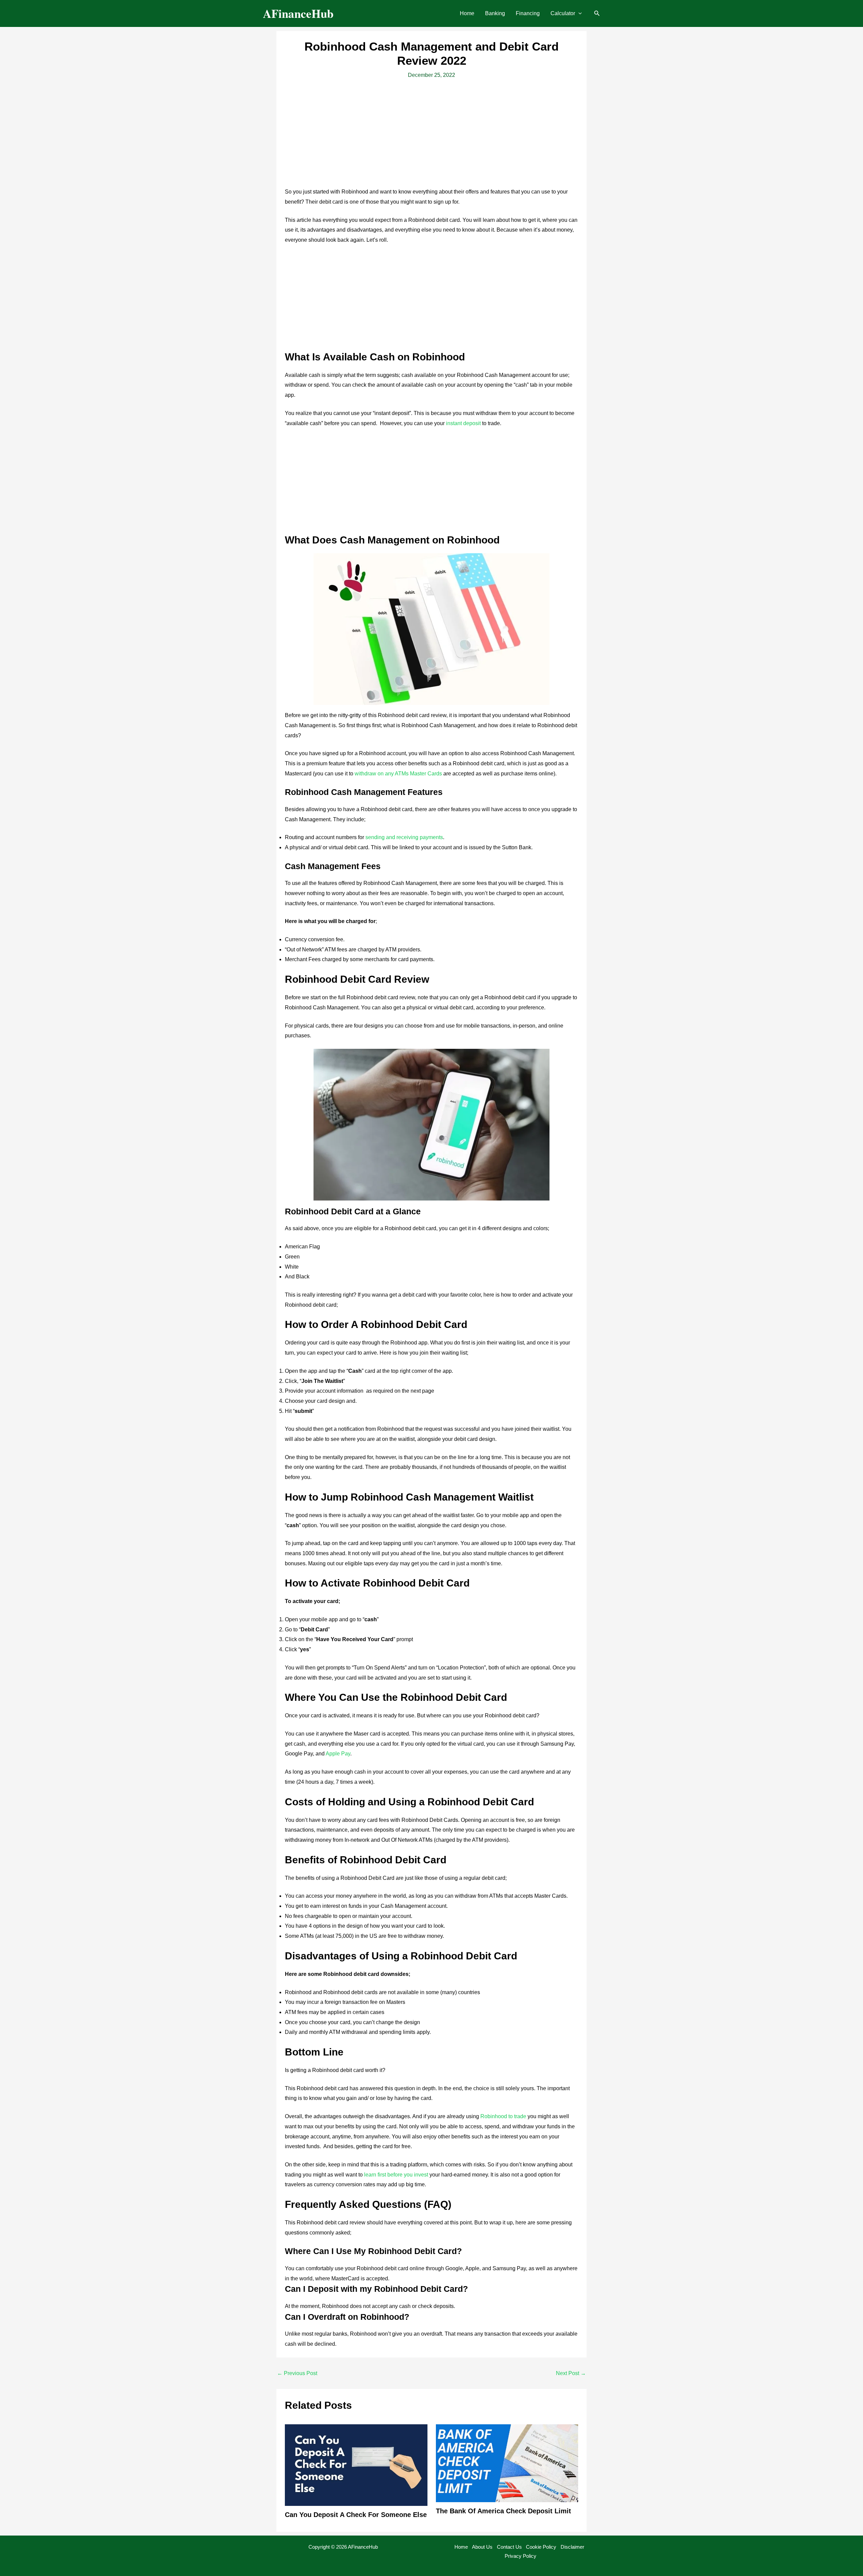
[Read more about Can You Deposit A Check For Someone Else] (356, 2465)
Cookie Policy (541, 2547)
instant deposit (463, 423)
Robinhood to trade (503, 2116)
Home (461, 2547)
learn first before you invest (396, 2175)
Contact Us (509, 2547)
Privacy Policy (520, 2556)
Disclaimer (572, 2547)
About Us (482, 2547)
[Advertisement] (431, 137)
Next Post (571, 2373)
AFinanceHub (298, 13)
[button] (566, 13)
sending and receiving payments (404, 837)
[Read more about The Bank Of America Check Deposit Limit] (507, 2463)
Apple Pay (338, 1754)
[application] (578, 13)
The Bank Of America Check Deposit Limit (503, 2511)
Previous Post (297, 2373)
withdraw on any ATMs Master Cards (398, 774)
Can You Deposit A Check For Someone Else (356, 2515)
